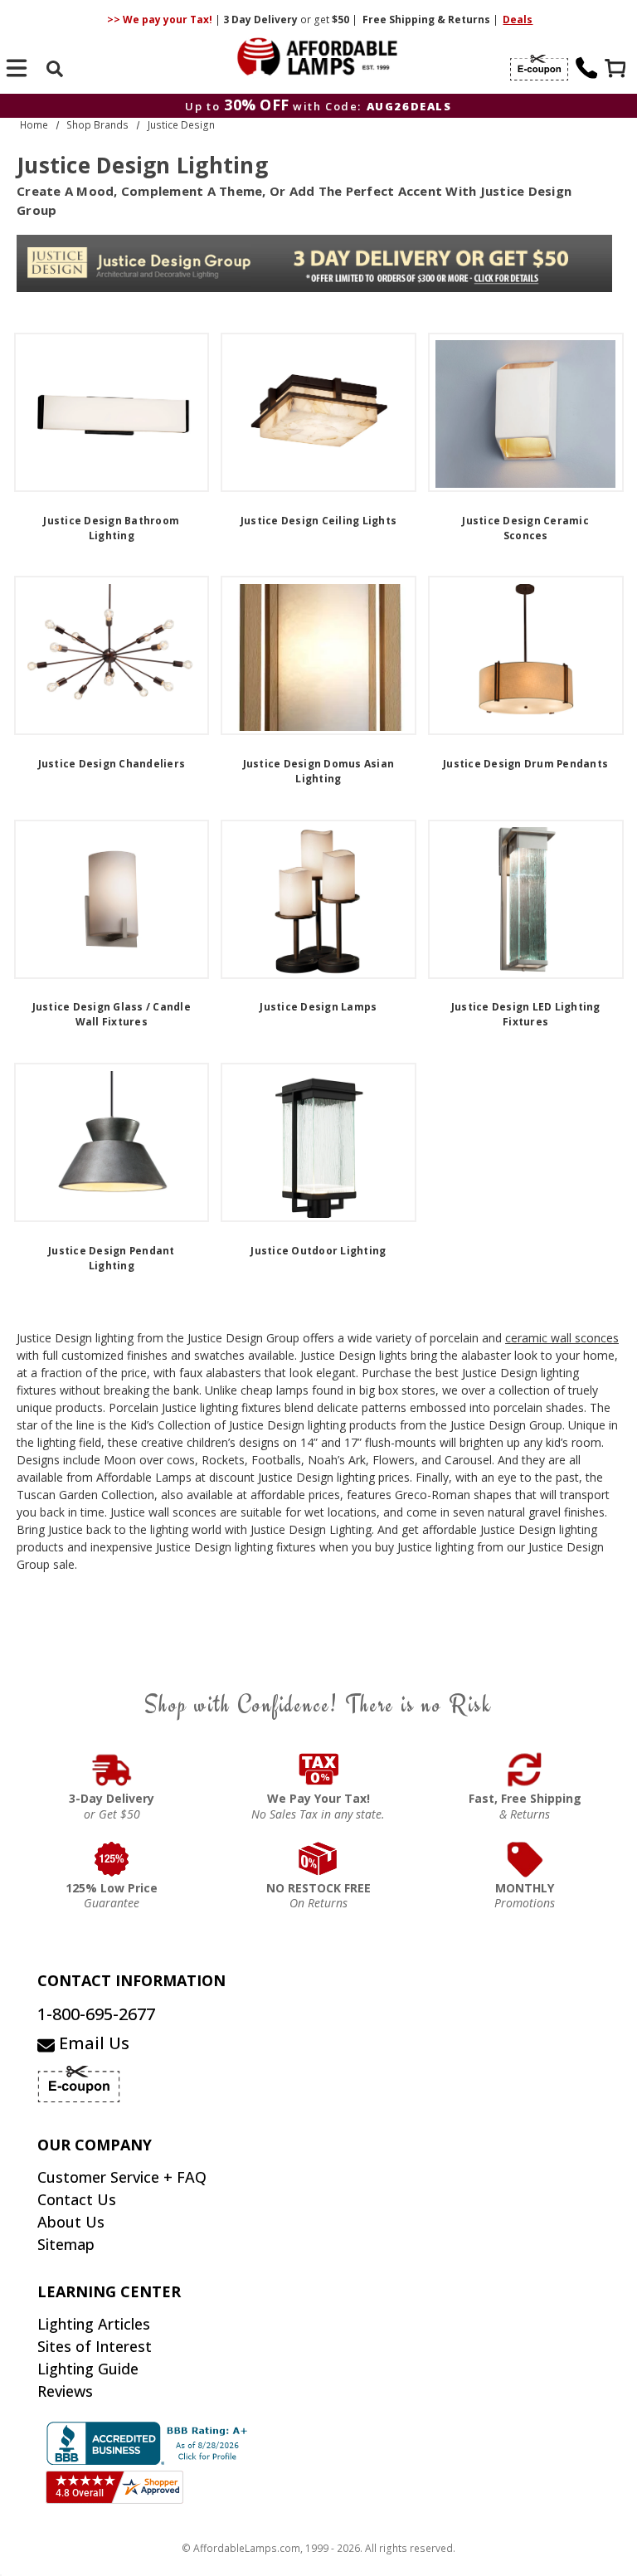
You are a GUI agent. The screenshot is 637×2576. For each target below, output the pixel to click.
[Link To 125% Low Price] (112, 1859)
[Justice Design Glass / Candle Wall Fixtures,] (112, 899)
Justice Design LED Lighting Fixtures (526, 1014)
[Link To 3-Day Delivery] (112, 1770)
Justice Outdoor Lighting (318, 1251)
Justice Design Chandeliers (112, 764)
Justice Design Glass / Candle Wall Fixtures (112, 1014)
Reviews (65, 2391)
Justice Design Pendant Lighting (112, 1258)
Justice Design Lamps (318, 1007)
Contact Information (131, 1980)
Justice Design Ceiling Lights (318, 521)
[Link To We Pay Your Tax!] (319, 1770)
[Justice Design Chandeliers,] (112, 655)
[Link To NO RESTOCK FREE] (319, 1859)
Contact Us (77, 2199)
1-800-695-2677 (96, 2014)
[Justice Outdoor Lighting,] (318, 1142)
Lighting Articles (94, 2324)
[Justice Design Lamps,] (318, 899)
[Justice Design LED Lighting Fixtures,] (526, 899)
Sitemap (66, 2244)
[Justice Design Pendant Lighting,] (112, 1142)
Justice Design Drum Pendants (525, 764)
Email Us (92, 2043)
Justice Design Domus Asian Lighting (319, 771)
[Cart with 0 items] (617, 70)
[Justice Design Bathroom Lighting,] (112, 412)
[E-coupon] (539, 68)
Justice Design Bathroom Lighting (111, 528)
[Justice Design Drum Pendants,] (526, 655)
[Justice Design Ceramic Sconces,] (526, 412)
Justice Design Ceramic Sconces (525, 528)
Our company (95, 2145)
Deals (518, 19)
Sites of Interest (95, 2346)
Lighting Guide (88, 2369)
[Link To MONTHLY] (525, 1859)
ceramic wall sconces (562, 1338)
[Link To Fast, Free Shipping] (525, 1770)
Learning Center (109, 2291)
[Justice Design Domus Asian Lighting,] (318, 655)
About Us (71, 2222)
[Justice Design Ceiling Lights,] (318, 412)
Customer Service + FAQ (122, 2177)
